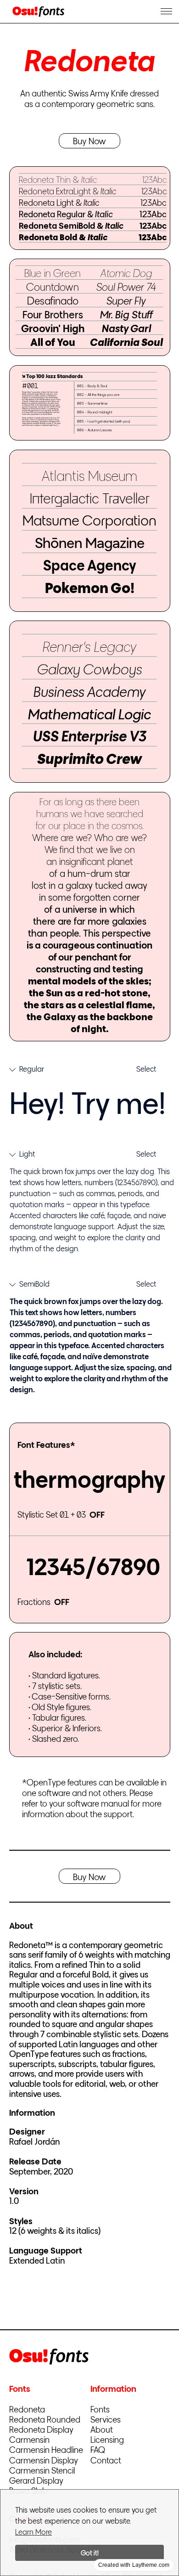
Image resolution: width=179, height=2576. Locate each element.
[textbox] (92, 1103)
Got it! (90, 2553)
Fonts (100, 2409)
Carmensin (29, 2439)
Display (41, 2429)
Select (146, 1069)
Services (106, 2419)
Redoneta (27, 2409)
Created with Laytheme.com (134, 2565)
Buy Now (89, 141)
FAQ (98, 2449)
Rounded (45, 2419)
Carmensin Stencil (42, 2470)
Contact (106, 2460)
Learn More (34, 2532)
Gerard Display (36, 2480)
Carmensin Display (44, 2460)
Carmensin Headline (46, 2449)
